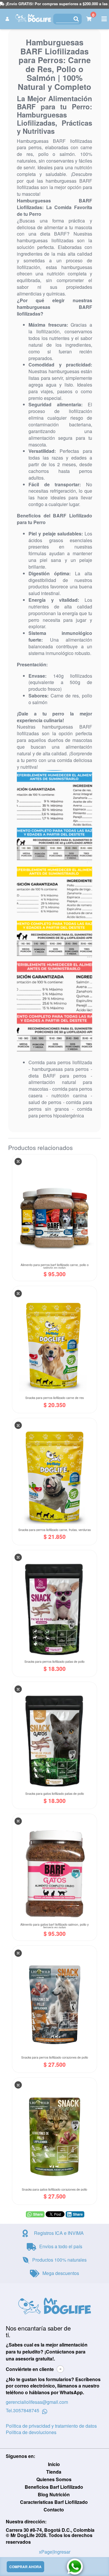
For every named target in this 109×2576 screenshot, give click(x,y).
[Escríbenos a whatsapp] (75, 2567)
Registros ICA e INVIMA (59, 2233)
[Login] (8, 19)
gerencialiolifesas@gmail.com (37, 2402)
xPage (46, 2552)
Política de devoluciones (31, 2432)
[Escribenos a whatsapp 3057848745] (45, 2411)
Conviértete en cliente (30, 2369)
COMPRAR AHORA (25, 2567)
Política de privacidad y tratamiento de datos (51, 2426)
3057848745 (26, 2411)
